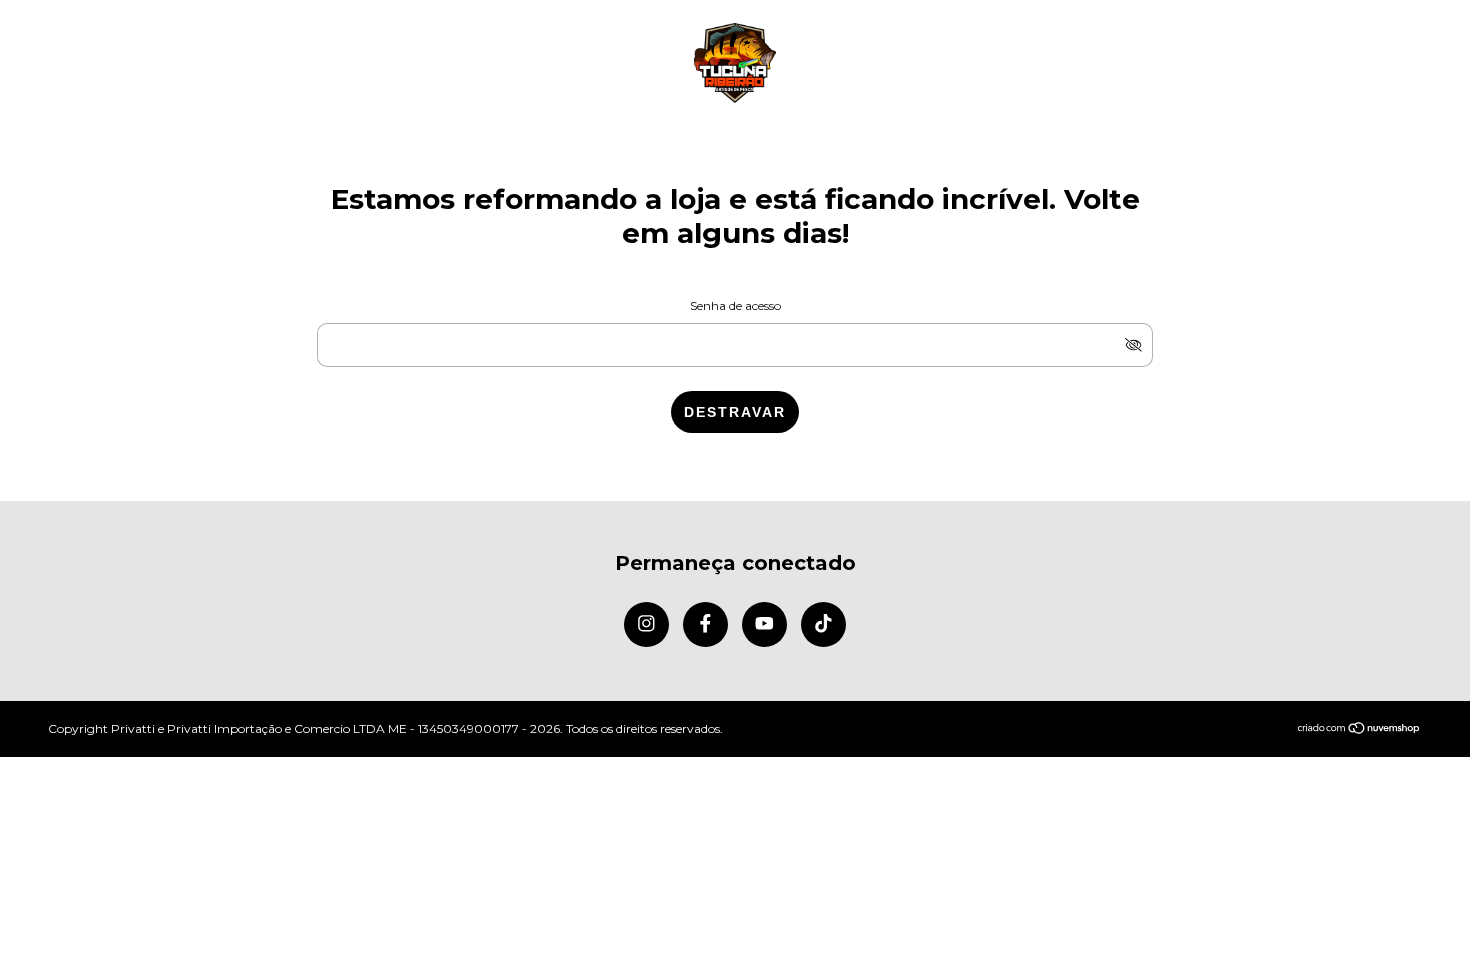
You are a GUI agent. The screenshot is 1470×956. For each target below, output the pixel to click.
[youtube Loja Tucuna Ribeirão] (764, 624)
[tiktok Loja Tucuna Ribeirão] (823, 624)
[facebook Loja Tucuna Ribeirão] (705, 624)
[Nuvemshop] (1359, 729)
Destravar (735, 412)
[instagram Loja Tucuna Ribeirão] (646, 624)
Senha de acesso (735, 305)
